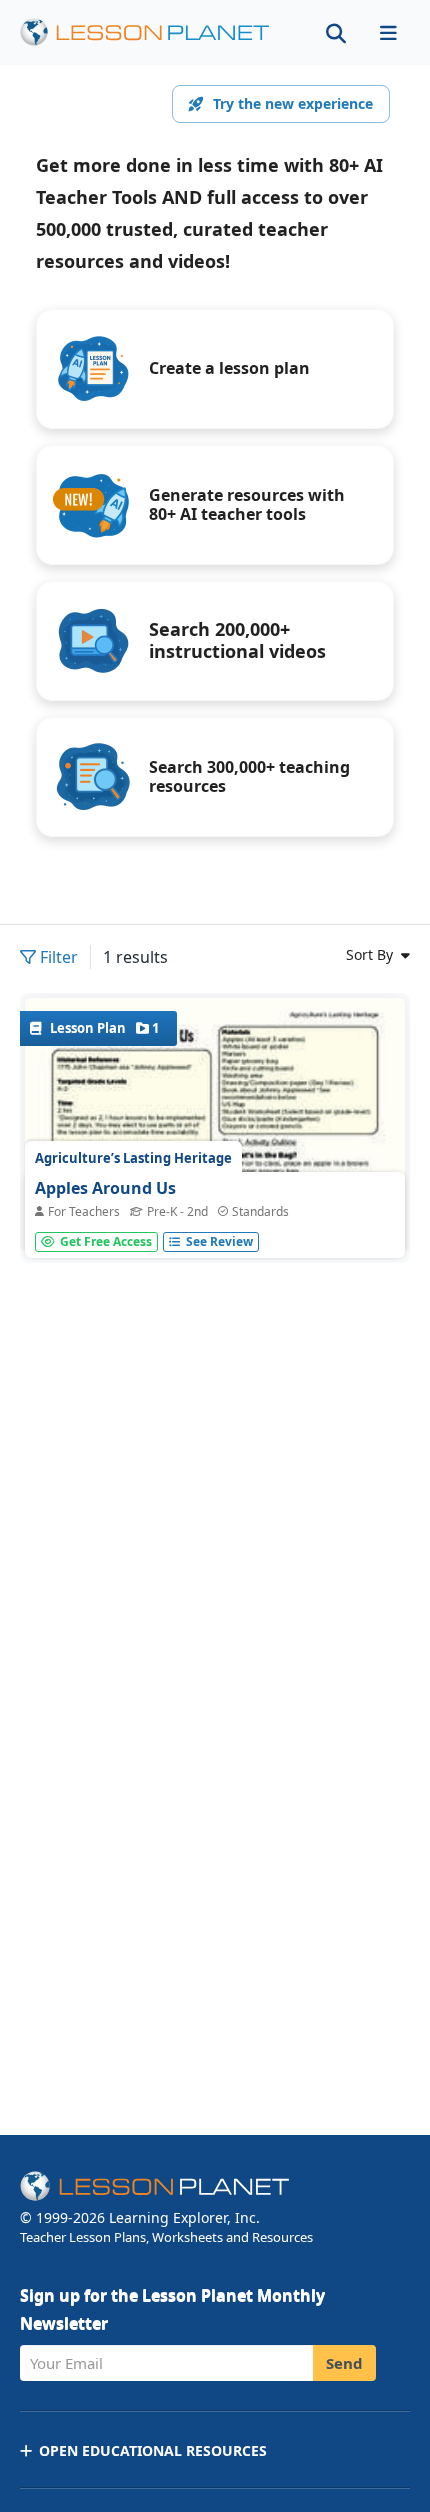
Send (344, 2363)
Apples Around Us (105, 1188)
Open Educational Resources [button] (153, 2450)
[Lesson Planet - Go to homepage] (156, 32)
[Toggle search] (336, 32)
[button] (388, 32)
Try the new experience (293, 103)
